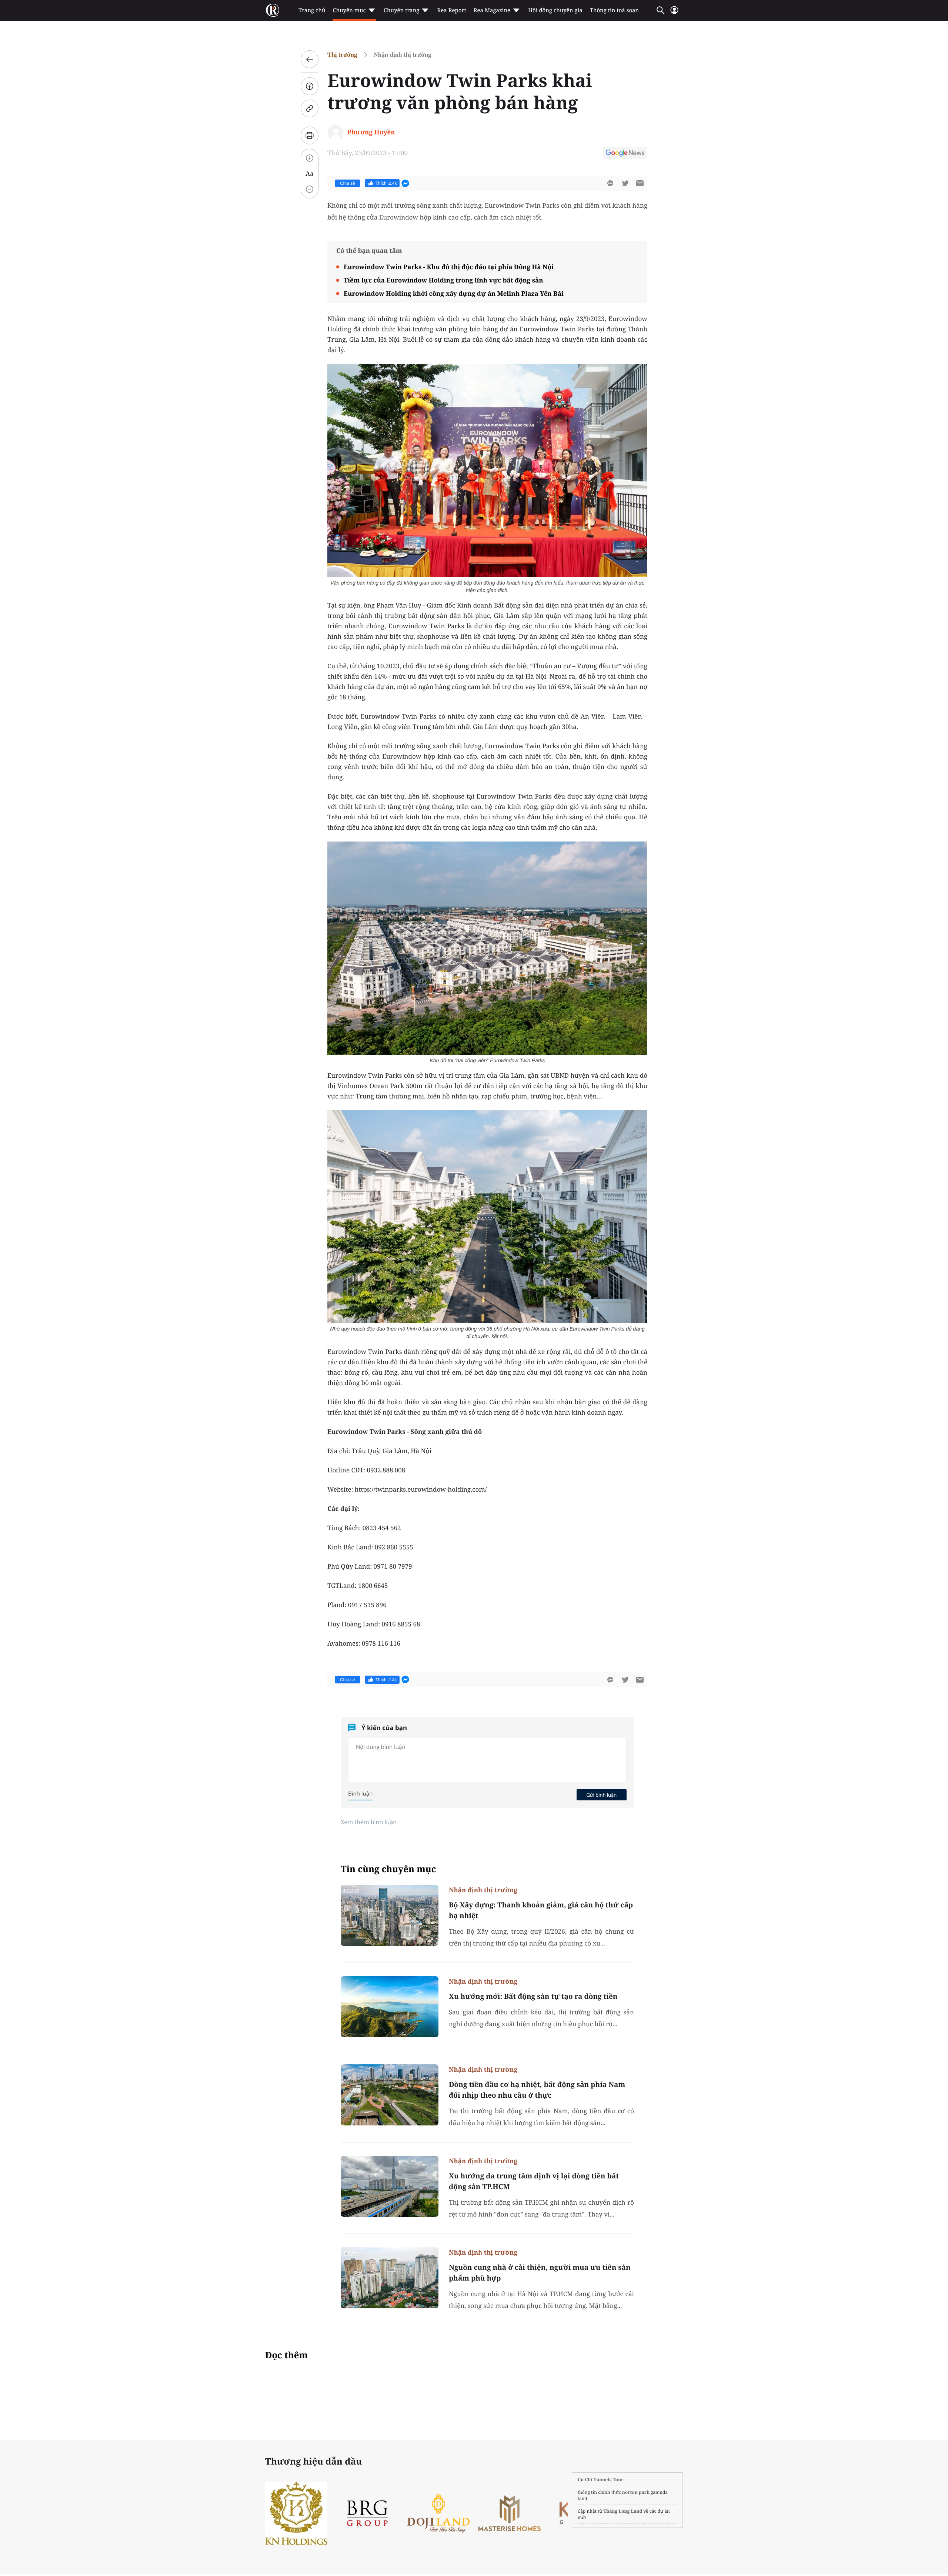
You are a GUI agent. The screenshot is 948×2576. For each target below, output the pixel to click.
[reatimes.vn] (273, 10)
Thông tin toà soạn (615, 10)
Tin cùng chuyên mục (388, 1869)
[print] (310, 136)
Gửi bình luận (601, 1795)
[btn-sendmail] (640, 183)
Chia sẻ (348, 183)
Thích (386, 183)
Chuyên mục (349, 10)
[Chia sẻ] (310, 86)
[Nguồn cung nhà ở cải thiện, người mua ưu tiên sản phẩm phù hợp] (390, 2278)
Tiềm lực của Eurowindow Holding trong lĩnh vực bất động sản (443, 280)
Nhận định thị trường (403, 55)
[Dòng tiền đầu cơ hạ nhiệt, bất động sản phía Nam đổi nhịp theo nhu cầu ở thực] (390, 2095)
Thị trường (342, 55)
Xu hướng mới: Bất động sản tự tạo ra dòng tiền (533, 1996)
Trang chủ (312, 10)
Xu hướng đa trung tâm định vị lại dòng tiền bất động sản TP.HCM (534, 2181)
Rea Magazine (492, 10)
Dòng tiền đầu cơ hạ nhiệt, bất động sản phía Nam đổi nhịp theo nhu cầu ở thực (537, 2090)
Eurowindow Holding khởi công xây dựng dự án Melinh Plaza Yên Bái (454, 293)
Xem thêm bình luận (369, 1822)
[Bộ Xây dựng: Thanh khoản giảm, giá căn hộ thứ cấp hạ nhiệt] (390, 1915)
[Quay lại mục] (310, 59)
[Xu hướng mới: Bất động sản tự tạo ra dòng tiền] (390, 2007)
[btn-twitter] (625, 183)
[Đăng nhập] (674, 13)
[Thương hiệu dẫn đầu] (540, 2513)
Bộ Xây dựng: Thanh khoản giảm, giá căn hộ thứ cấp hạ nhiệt (541, 1910)
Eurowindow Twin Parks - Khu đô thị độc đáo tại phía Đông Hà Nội (449, 267)
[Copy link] (310, 108)
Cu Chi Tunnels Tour (601, 2480)
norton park (636, 2492)
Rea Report (451, 10)
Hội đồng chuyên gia (555, 10)
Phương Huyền (371, 132)
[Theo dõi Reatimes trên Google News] (625, 154)
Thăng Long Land (623, 2511)
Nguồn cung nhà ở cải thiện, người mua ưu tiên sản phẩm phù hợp (540, 2273)
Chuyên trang (402, 10)
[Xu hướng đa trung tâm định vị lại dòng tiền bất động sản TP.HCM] (390, 2186)
